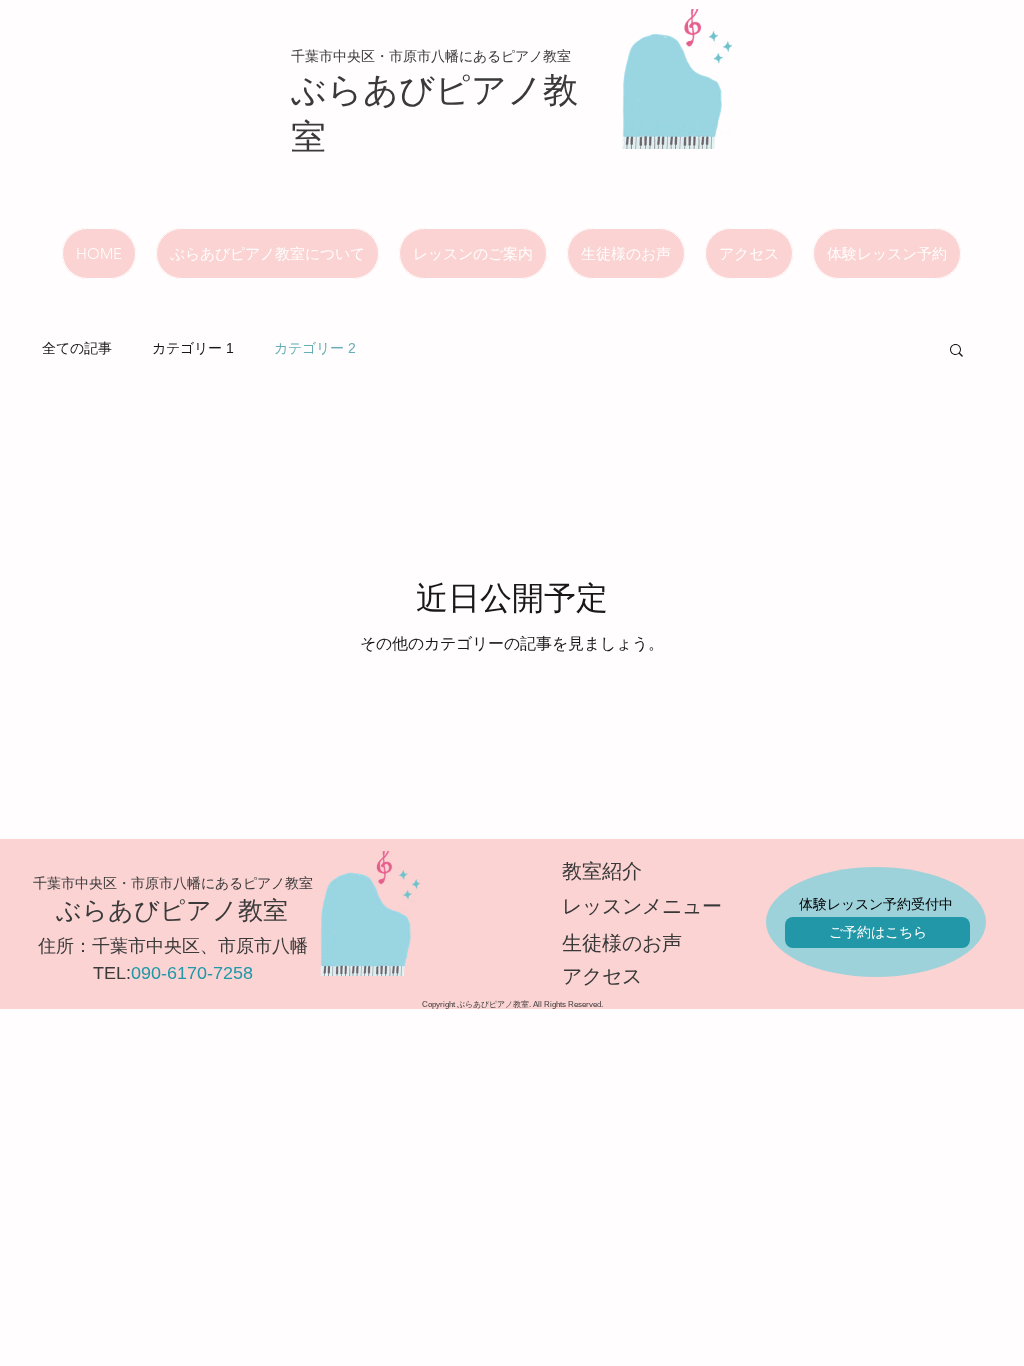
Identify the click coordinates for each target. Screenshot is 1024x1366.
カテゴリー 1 (193, 348)
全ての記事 (77, 348)
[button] (956, 351)
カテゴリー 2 (315, 348)
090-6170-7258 (192, 973)
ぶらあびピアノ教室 (172, 910)
